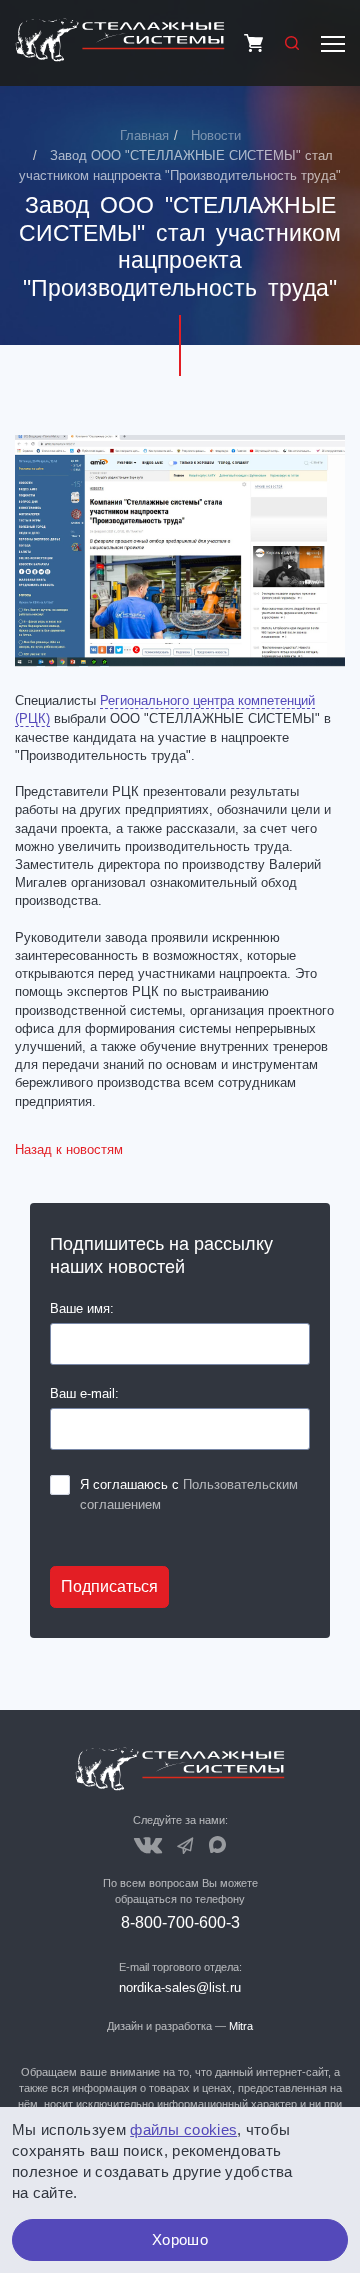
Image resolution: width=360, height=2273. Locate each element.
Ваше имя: (82, 1308)
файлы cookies (183, 2129)
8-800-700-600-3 (180, 1922)
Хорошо (180, 2239)
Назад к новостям (69, 1149)
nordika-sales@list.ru (180, 1987)
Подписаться (109, 1586)
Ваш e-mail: (84, 1393)
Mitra (241, 2026)
